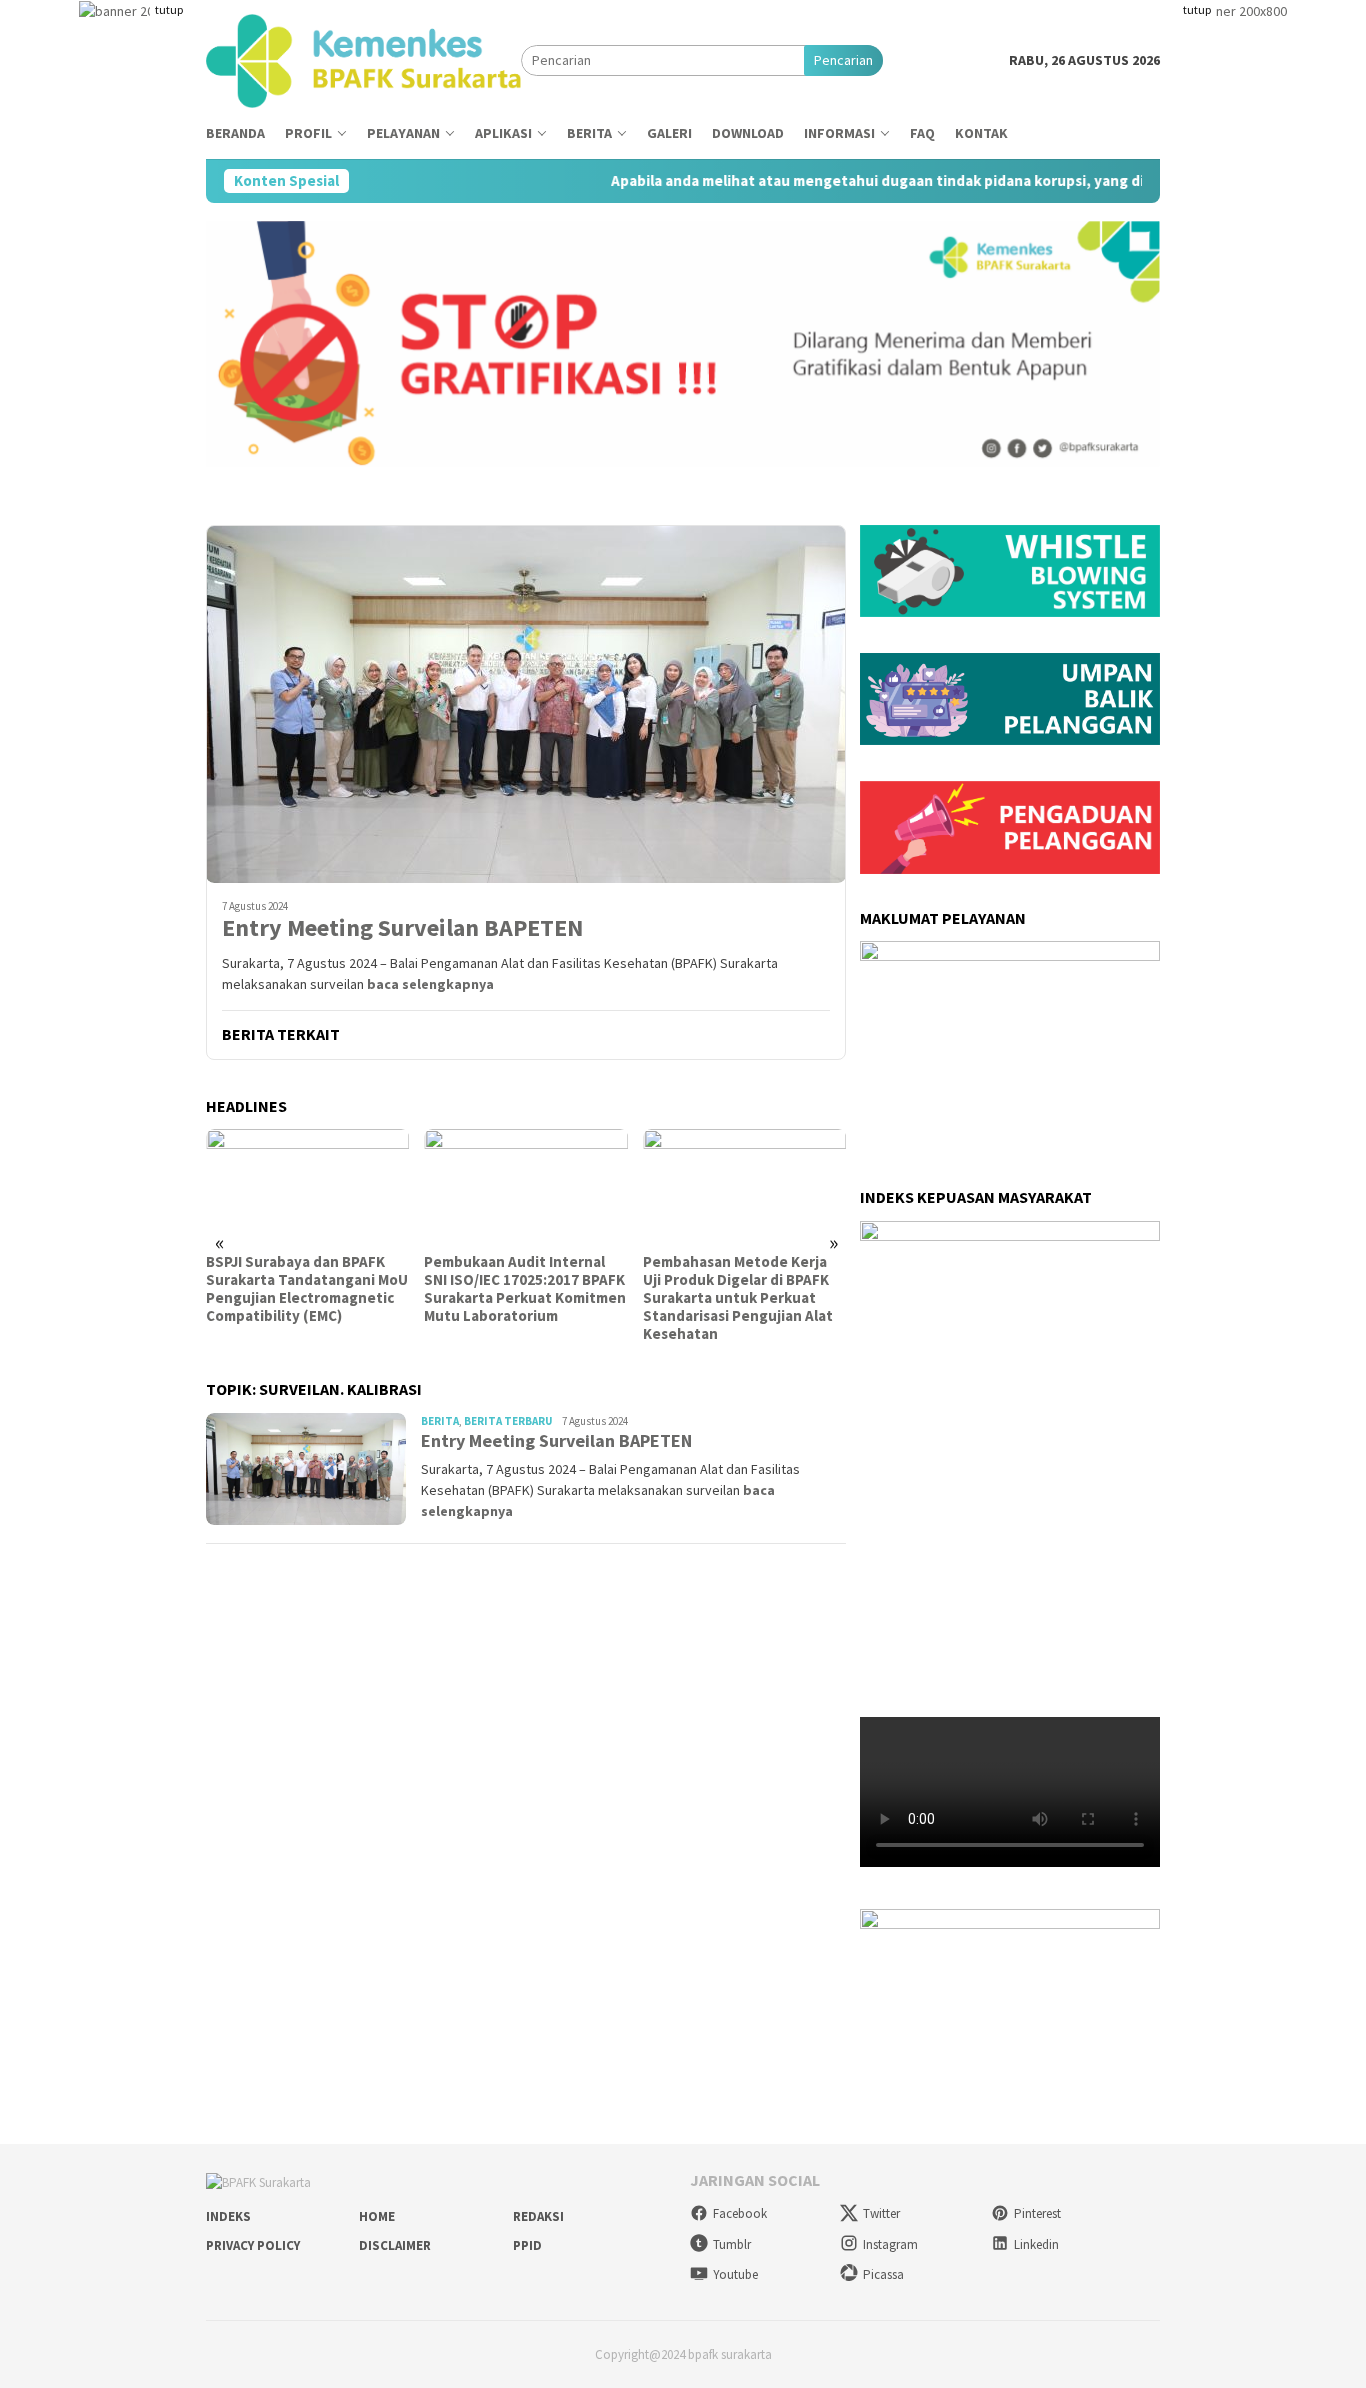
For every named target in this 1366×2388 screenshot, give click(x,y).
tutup (169, 9)
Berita (440, 1421)
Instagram (890, 2244)
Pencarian (843, 60)
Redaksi (538, 2216)
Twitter (881, 2213)
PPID (527, 2245)
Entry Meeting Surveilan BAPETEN (402, 928)
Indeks (228, 2216)
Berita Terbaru (508, 1421)
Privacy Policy (253, 2245)
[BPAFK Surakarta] (363, 59)
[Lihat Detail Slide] (1010, 1970)
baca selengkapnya (430, 984)
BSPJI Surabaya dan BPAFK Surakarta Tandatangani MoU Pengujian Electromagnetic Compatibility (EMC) (307, 1289)
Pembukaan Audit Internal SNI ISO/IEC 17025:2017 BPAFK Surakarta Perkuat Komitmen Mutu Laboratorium (525, 1289)
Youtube (735, 2274)
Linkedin (1036, 2244)
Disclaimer (395, 2245)
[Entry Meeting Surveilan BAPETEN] (526, 704)
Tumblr (732, 2244)
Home (377, 2216)
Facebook (740, 2213)
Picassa (883, 2274)
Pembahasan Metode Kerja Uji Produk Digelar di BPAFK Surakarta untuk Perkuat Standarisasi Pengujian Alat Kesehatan (738, 1298)
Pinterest (1037, 2213)
